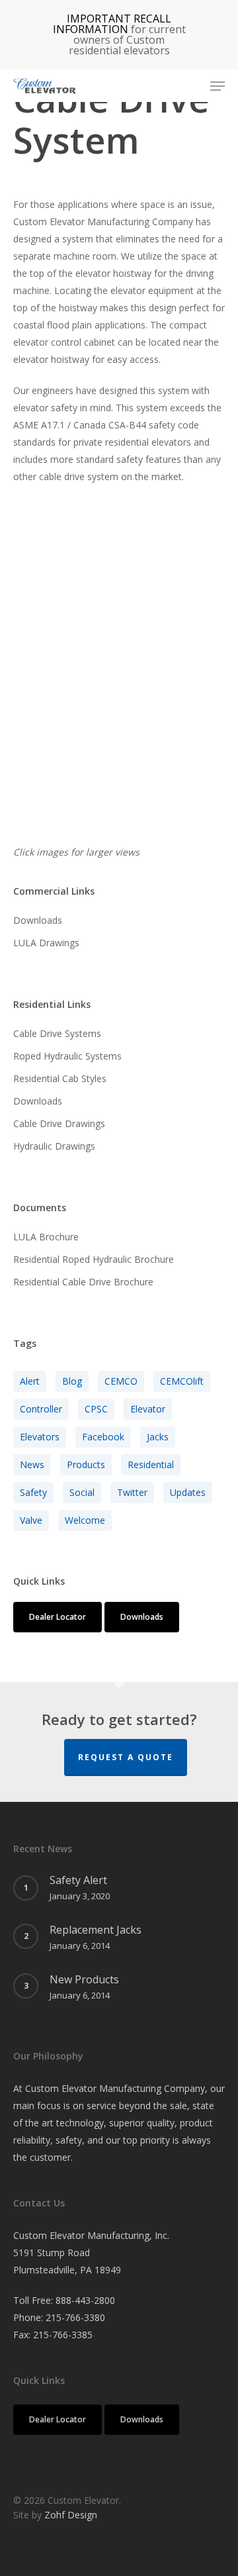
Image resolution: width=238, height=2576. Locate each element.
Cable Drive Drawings (59, 1123)
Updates (188, 1492)
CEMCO (121, 1381)
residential (151, 1464)
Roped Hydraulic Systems (67, 1056)
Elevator (148, 1409)
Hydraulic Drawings (54, 1146)
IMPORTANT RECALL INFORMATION (112, 24)
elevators (40, 1437)
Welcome (85, 1520)
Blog (72, 1381)
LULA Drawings (46, 943)
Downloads (38, 920)
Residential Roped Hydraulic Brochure (94, 1259)
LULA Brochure (46, 1237)
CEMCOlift (182, 1381)
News (32, 1464)
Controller (41, 1409)
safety (33, 1492)
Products (86, 1464)
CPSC (96, 1409)
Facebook (103, 1437)
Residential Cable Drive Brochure (83, 1282)
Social (82, 1492)
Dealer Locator (58, 1617)
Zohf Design (71, 2515)
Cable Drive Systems (57, 1033)
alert (30, 1381)
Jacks (158, 1437)
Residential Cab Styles (60, 1078)
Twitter (132, 1492)
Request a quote (126, 1757)
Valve (31, 1520)
